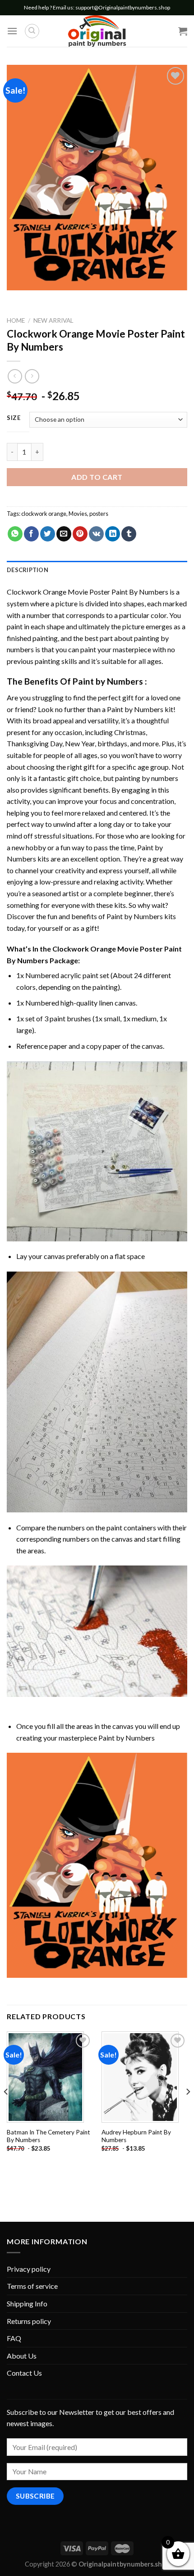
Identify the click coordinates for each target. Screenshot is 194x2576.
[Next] (188, 2110)
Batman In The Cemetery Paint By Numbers (48, 2136)
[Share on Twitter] (48, 534)
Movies (78, 514)
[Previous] (6, 2110)
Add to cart (97, 477)
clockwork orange (44, 514)
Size (14, 418)
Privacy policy (29, 2269)
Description (28, 570)
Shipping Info (27, 2303)
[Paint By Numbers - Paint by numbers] (97, 31)
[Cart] (183, 31)
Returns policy (29, 2321)
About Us (22, 2356)
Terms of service (32, 2286)
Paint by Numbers (108, 681)
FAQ (14, 2338)
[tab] (97, 570)
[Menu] (12, 31)
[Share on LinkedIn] (113, 534)
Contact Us (24, 2373)
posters (99, 514)
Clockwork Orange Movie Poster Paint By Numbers (88, 592)
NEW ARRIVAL (53, 320)
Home (16, 320)
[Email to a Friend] (64, 534)
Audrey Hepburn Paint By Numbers (136, 2136)
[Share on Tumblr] (129, 534)
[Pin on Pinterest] (80, 534)
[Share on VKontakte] (96, 534)
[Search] (32, 31)
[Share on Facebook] (31, 534)
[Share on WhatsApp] (15, 534)
